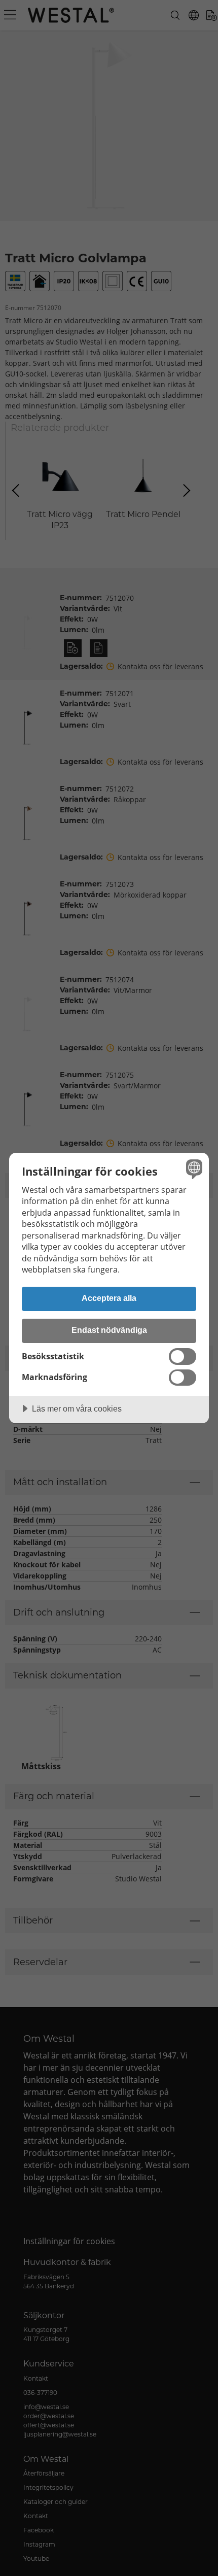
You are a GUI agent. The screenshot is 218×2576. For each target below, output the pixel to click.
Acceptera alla (109, 1298)
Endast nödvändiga (109, 1330)
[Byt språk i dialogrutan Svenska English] (193, 1169)
